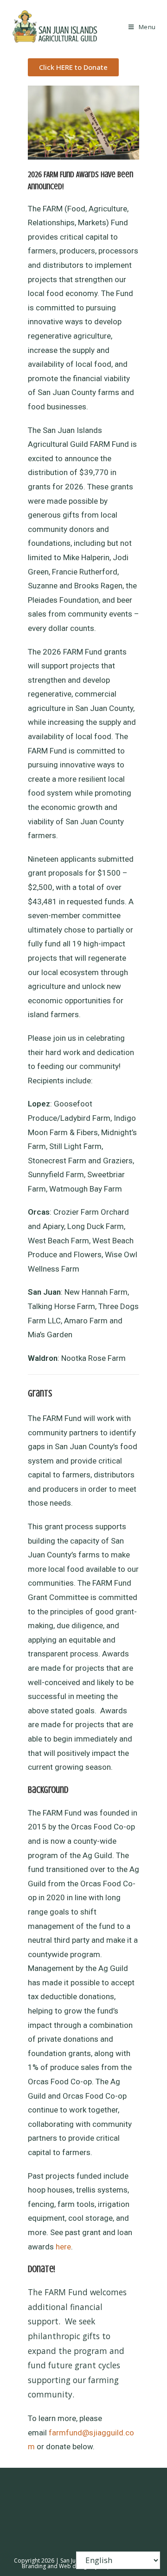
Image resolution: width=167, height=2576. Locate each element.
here (63, 2247)
